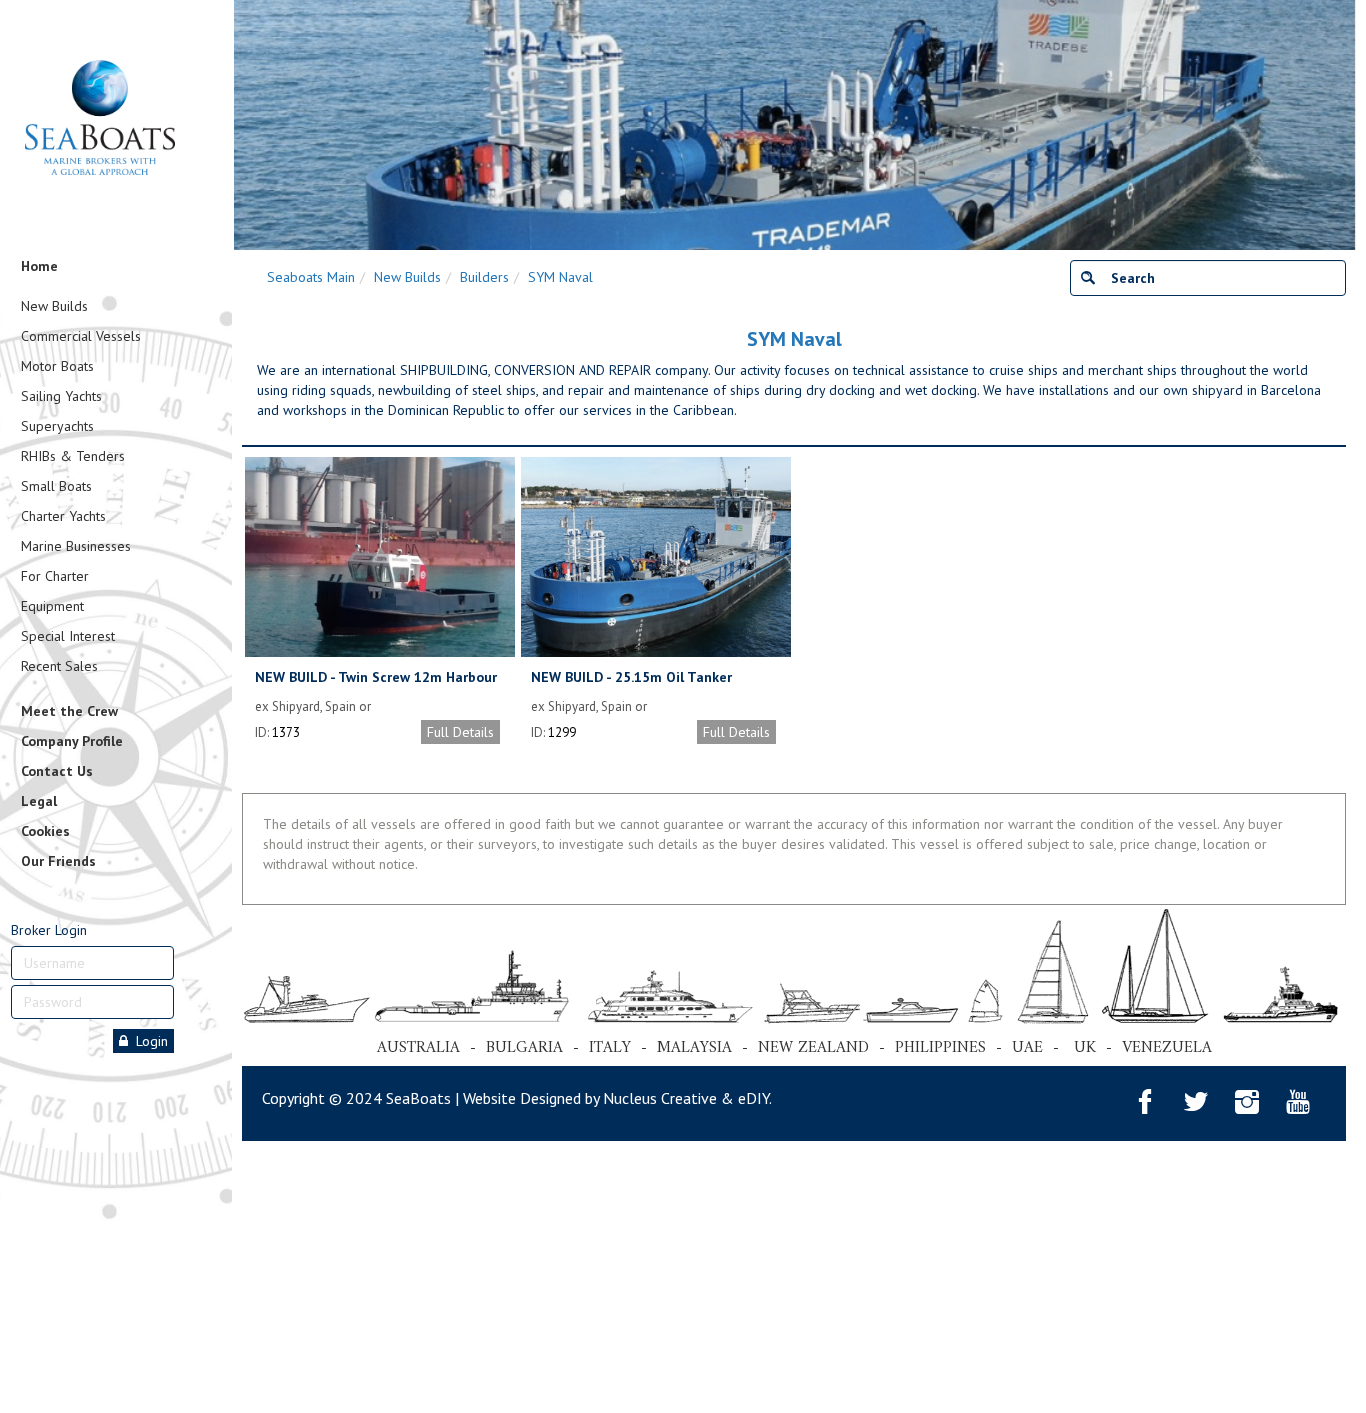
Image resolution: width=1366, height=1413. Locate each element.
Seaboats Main (311, 277)
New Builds (54, 306)
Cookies (45, 831)
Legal (39, 801)
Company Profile (72, 741)
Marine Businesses (76, 546)
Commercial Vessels (81, 336)
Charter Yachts (63, 516)
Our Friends (58, 861)
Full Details (460, 732)
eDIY (753, 1098)
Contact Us (57, 771)
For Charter (55, 576)
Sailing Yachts (61, 396)
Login (148, 1041)
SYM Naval (560, 277)
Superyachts (57, 426)
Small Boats (56, 486)
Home (39, 266)
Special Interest (68, 636)
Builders (484, 277)
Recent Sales (59, 666)
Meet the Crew (69, 711)
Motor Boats (57, 366)
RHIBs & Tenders (73, 456)
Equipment (52, 606)
